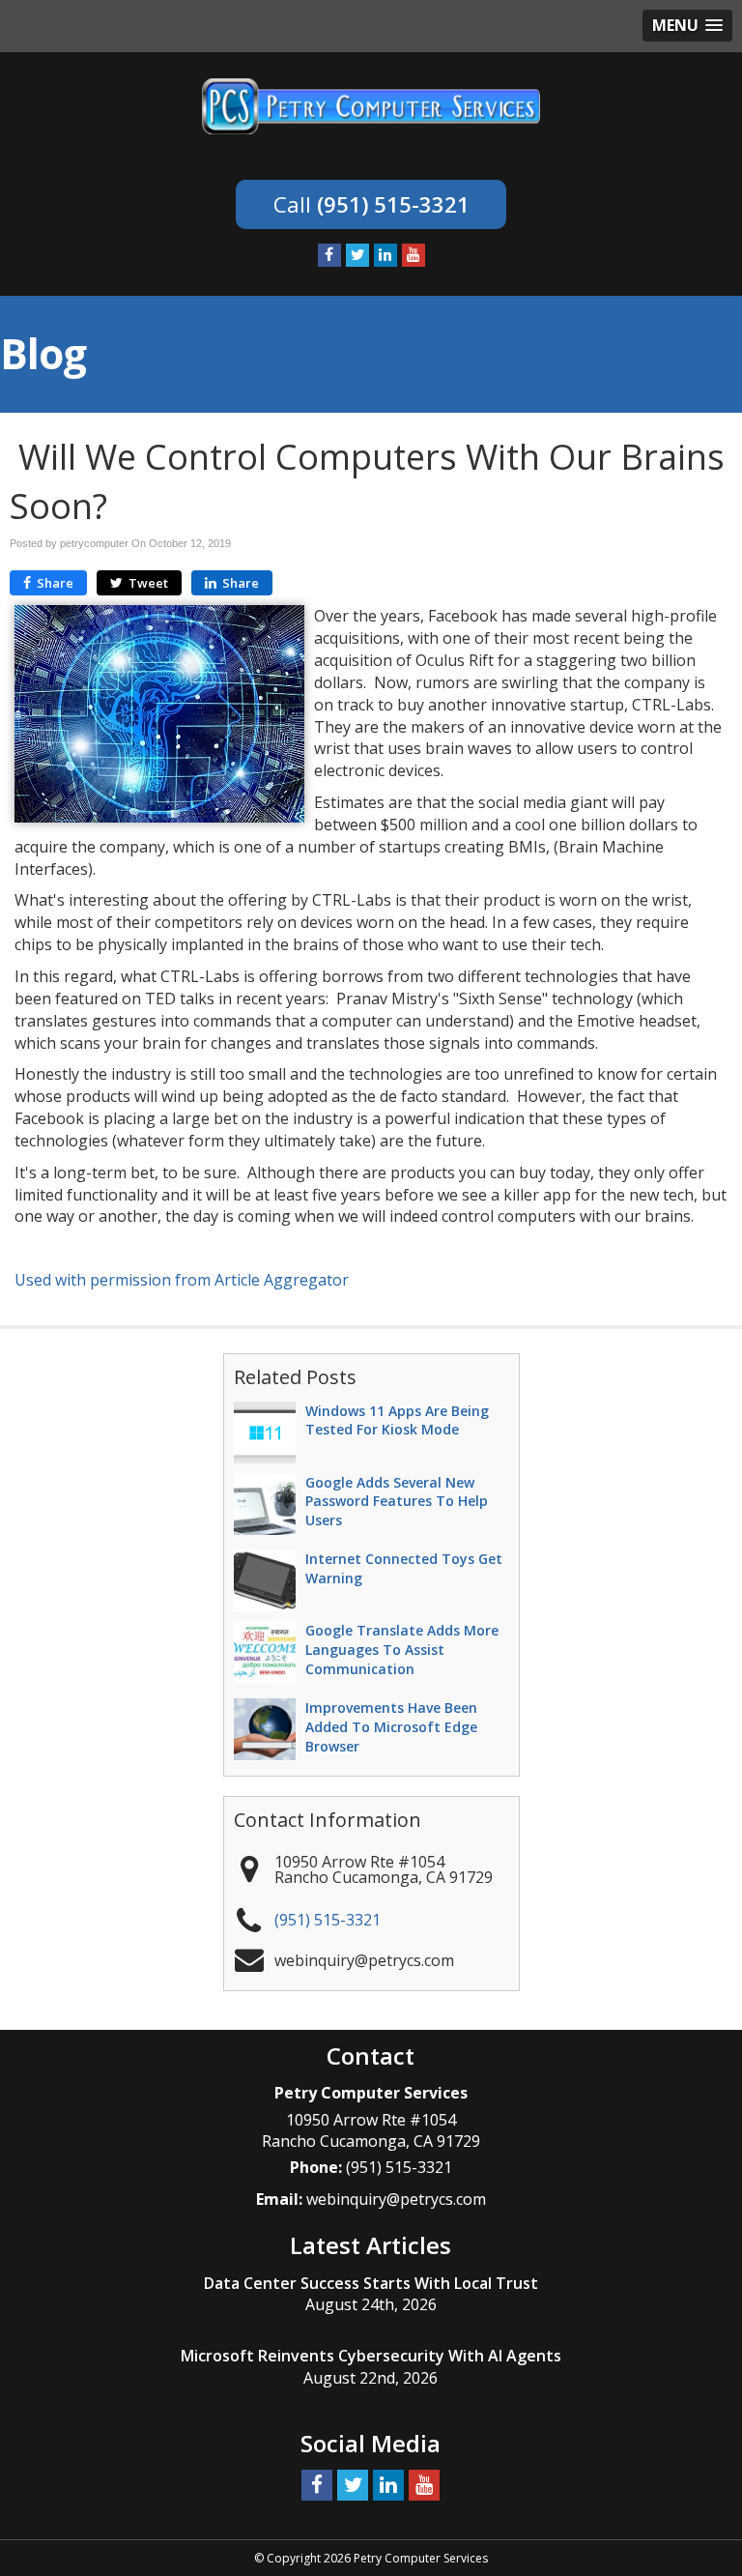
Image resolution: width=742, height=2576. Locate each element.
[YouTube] (414, 255)
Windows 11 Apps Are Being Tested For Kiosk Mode (397, 1420)
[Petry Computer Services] (371, 104)
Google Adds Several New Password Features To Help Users (397, 1502)
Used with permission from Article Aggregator (182, 1280)
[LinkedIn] (385, 255)
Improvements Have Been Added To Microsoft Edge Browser (391, 1727)
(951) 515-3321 (393, 204)
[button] (687, 26)
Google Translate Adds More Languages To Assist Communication (402, 1650)
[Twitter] (357, 255)
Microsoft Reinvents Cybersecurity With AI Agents (371, 2356)
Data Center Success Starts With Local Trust (371, 2283)
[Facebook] (329, 255)
